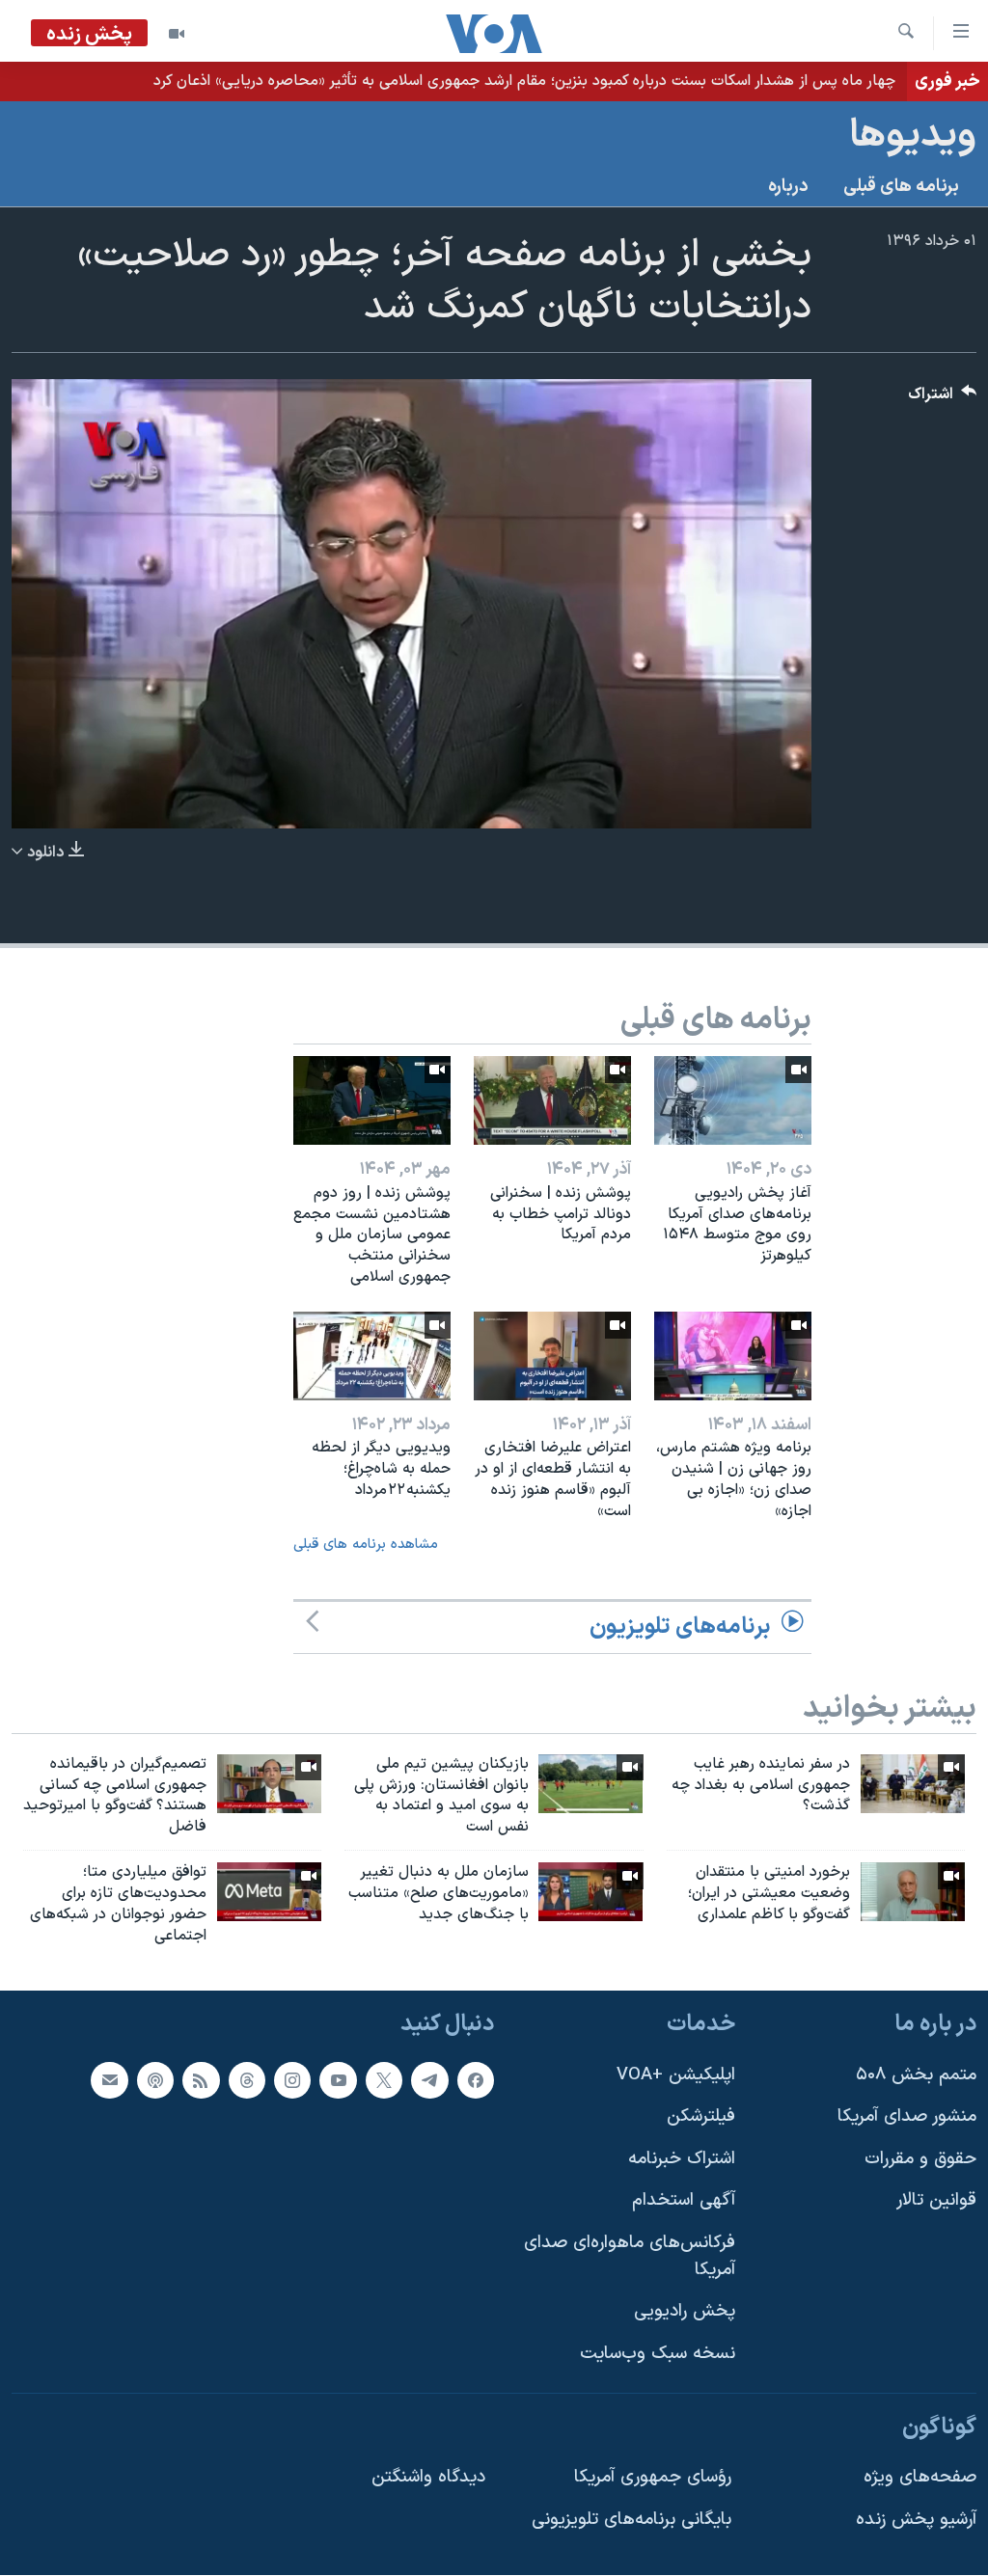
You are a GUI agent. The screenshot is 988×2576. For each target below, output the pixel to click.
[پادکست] (155, 2080)
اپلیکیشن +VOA (676, 2075)
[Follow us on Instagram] (292, 2080)
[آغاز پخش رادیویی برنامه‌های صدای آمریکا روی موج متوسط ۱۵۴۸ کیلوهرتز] (733, 1100)
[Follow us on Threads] (247, 2080)
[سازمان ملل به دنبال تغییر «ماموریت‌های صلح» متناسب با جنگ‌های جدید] (590, 1892)
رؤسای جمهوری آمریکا (653, 2477)
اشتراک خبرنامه (682, 2159)
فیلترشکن (701, 2117)
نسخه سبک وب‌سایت (658, 2354)
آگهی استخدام (684, 2201)
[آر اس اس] (201, 2080)
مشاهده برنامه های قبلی (366, 1545)
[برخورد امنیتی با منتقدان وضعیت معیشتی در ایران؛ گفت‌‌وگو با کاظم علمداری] (913, 1892)
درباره (788, 187)
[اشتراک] (109, 2080)
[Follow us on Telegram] (429, 2080)
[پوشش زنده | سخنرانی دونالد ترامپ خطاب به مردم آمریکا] (552, 1100)
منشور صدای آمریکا (907, 2117)
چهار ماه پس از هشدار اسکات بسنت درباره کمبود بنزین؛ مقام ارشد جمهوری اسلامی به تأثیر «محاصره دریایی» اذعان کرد (524, 81)
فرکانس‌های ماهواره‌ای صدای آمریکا (630, 2256)
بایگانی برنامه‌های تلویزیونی (631, 2520)
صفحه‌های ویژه (920, 2477)
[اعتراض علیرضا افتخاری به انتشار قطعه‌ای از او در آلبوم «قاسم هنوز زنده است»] (552, 1356)
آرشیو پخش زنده (916, 2520)
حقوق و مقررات (920, 2159)
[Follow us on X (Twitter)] (384, 2080)
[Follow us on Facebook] (476, 2080)
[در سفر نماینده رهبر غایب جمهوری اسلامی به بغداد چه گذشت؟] (913, 1784)
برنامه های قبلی (901, 187)
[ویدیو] (177, 34)
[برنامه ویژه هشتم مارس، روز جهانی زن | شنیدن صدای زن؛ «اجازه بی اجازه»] (733, 1356)
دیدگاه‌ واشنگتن (428, 2477)
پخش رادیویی (685, 2312)
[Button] (943, 399)
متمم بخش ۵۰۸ (916, 2075)
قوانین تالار (936, 2201)
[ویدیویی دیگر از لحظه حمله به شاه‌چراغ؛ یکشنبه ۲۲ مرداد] (372, 1356)
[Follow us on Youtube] (338, 2080)
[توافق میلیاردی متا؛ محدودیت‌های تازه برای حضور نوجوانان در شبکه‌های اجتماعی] (269, 1892)
